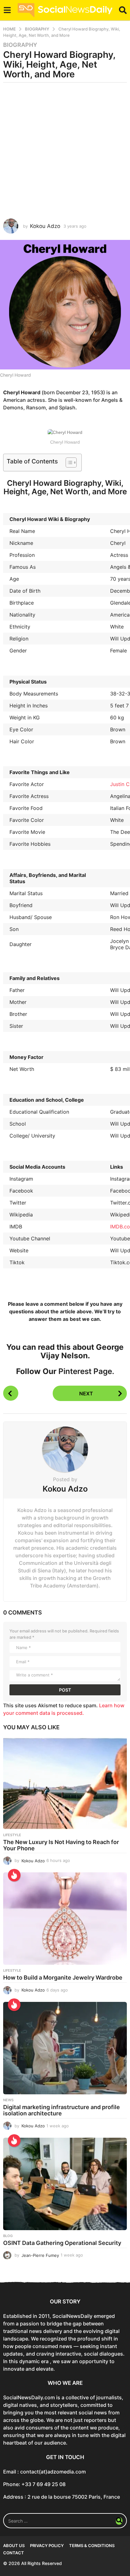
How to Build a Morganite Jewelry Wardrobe (63, 1978)
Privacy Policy (47, 2546)
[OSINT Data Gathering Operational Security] (65, 2184)
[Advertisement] (65, 151)
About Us (14, 2546)
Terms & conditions (92, 2546)
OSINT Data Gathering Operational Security (62, 2243)
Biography (20, 45)
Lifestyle (12, 1835)
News (8, 2100)
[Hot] (14, 1875)
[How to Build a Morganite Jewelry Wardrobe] (65, 1919)
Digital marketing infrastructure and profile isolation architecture (62, 2110)
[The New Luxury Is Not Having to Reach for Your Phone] (65, 1783)
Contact (14, 2553)
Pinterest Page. (86, 1371)
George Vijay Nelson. (82, 1351)
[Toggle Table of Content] (68, 463)
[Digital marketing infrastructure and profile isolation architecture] (65, 2048)
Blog (8, 2236)
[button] (7, 10)
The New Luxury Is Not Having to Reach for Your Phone (61, 1845)
